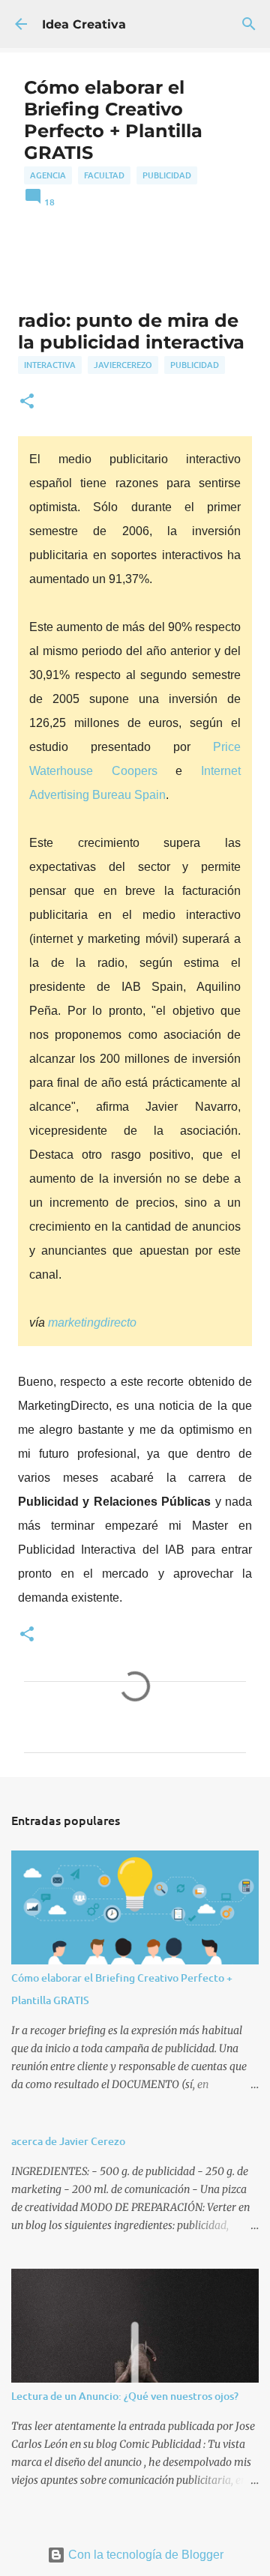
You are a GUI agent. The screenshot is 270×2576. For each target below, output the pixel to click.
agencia (48, 175)
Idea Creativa (84, 24)
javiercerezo (123, 365)
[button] (27, 402)
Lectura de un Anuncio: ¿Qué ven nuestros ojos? (125, 2396)
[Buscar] (249, 24)
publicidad (167, 175)
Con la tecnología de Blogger (144, 2555)
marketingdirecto (92, 1322)
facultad (104, 175)
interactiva (50, 365)
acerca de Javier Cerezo (68, 2141)
